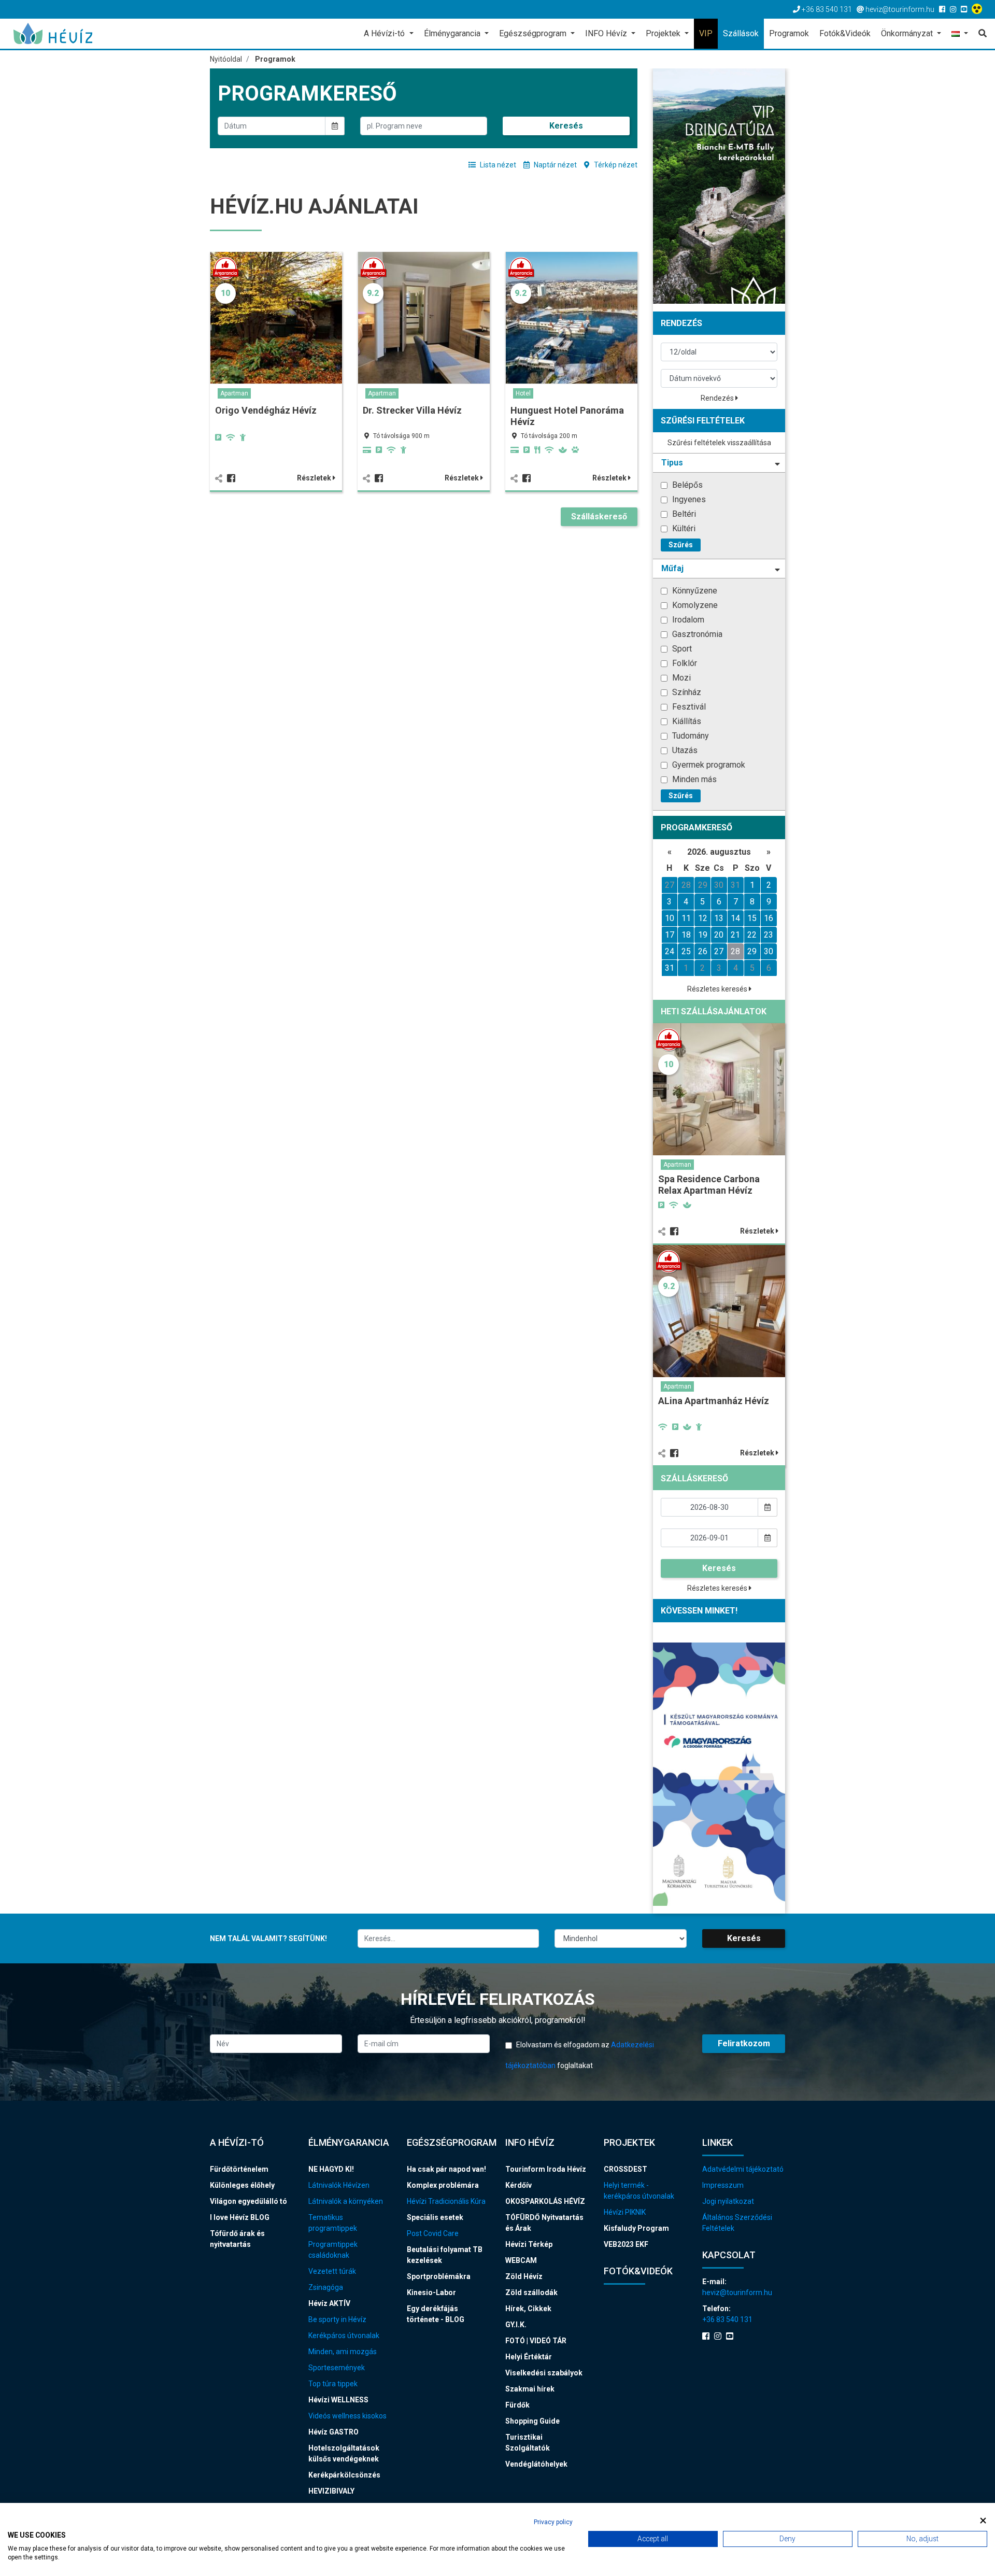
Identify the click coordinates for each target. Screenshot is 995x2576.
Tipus (672, 463)
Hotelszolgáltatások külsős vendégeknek (344, 2453)
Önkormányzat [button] (908, 33)
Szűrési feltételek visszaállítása (719, 443)
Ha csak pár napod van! (446, 2169)
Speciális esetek (435, 2217)
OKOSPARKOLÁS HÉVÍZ (545, 2201)
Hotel (523, 393)
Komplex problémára (443, 2185)
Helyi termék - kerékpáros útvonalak (639, 2191)
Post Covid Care (433, 2233)
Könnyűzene (694, 591)
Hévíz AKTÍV (329, 2303)
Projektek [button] (664, 33)
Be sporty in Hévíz (337, 2319)
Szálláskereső (599, 516)
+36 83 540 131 (727, 2319)
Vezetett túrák (332, 2271)
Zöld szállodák (531, 2292)
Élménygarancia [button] (453, 33)
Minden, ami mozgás (343, 2352)
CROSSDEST (626, 2169)
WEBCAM (521, 2260)
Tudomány (690, 736)
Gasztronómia (696, 634)
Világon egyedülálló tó (248, 2201)
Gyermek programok (708, 765)
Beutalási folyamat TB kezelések (445, 2255)
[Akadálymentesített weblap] (978, 9)
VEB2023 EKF (626, 2244)
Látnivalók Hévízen (339, 2185)
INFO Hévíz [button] (607, 33)
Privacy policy (553, 2522)
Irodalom (687, 620)
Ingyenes (688, 499)
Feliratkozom (744, 2043)
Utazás (684, 750)
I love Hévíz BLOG (240, 2217)
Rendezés (718, 398)
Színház (686, 692)
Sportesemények (337, 2368)
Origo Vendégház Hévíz (266, 410)
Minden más (693, 779)
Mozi (680, 678)
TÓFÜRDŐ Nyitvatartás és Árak (544, 2223)
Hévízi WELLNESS (338, 2400)
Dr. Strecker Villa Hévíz (412, 410)
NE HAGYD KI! (331, 2169)
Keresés (566, 126)
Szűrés (681, 545)
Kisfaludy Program (636, 2228)
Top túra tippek (333, 2384)
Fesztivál (688, 707)
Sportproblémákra (439, 2276)
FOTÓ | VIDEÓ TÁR (536, 2341)
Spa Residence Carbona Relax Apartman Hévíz (709, 1185)
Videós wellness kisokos (347, 2416)
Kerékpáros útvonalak (344, 2336)
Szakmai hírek (530, 2389)
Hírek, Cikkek (528, 2309)
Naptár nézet (555, 165)
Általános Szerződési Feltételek (737, 2223)
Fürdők (517, 2405)
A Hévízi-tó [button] (385, 33)
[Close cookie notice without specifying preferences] (983, 2521)
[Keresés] (980, 34)
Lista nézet (497, 165)
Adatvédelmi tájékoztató (743, 2169)
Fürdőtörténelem (239, 2169)
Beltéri (683, 514)
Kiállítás (686, 721)
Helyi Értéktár (529, 2357)
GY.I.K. (516, 2325)
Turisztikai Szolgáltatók (528, 2443)
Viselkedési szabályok (544, 2373)
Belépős (686, 485)
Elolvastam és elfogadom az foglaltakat (580, 2055)
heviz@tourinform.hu (737, 2292)
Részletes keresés (718, 989)
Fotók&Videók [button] (845, 33)
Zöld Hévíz (524, 2276)
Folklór (684, 663)
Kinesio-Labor (431, 2292)
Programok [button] (789, 33)
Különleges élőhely (242, 2185)
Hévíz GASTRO (333, 2432)
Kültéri (683, 528)
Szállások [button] (741, 33)
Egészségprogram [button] (534, 33)
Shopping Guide (532, 2421)
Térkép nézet (615, 165)
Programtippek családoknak (333, 2250)
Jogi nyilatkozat (728, 2201)
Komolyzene (694, 605)
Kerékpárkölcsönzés (344, 2475)
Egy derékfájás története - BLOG (436, 2314)
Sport (681, 649)
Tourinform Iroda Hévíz (546, 2169)
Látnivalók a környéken (346, 2201)
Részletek (315, 478)
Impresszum (723, 2185)
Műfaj (672, 568)
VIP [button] (706, 33)
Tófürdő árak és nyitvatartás (237, 2239)
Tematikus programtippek (333, 2223)
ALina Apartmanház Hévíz (714, 1401)
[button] (960, 34)
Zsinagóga (326, 2287)
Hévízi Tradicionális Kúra (446, 2201)
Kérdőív (518, 2185)
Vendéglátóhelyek (536, 2464)
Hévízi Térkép (529, 2244)
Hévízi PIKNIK (625, 2212)
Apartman (234, 393)
